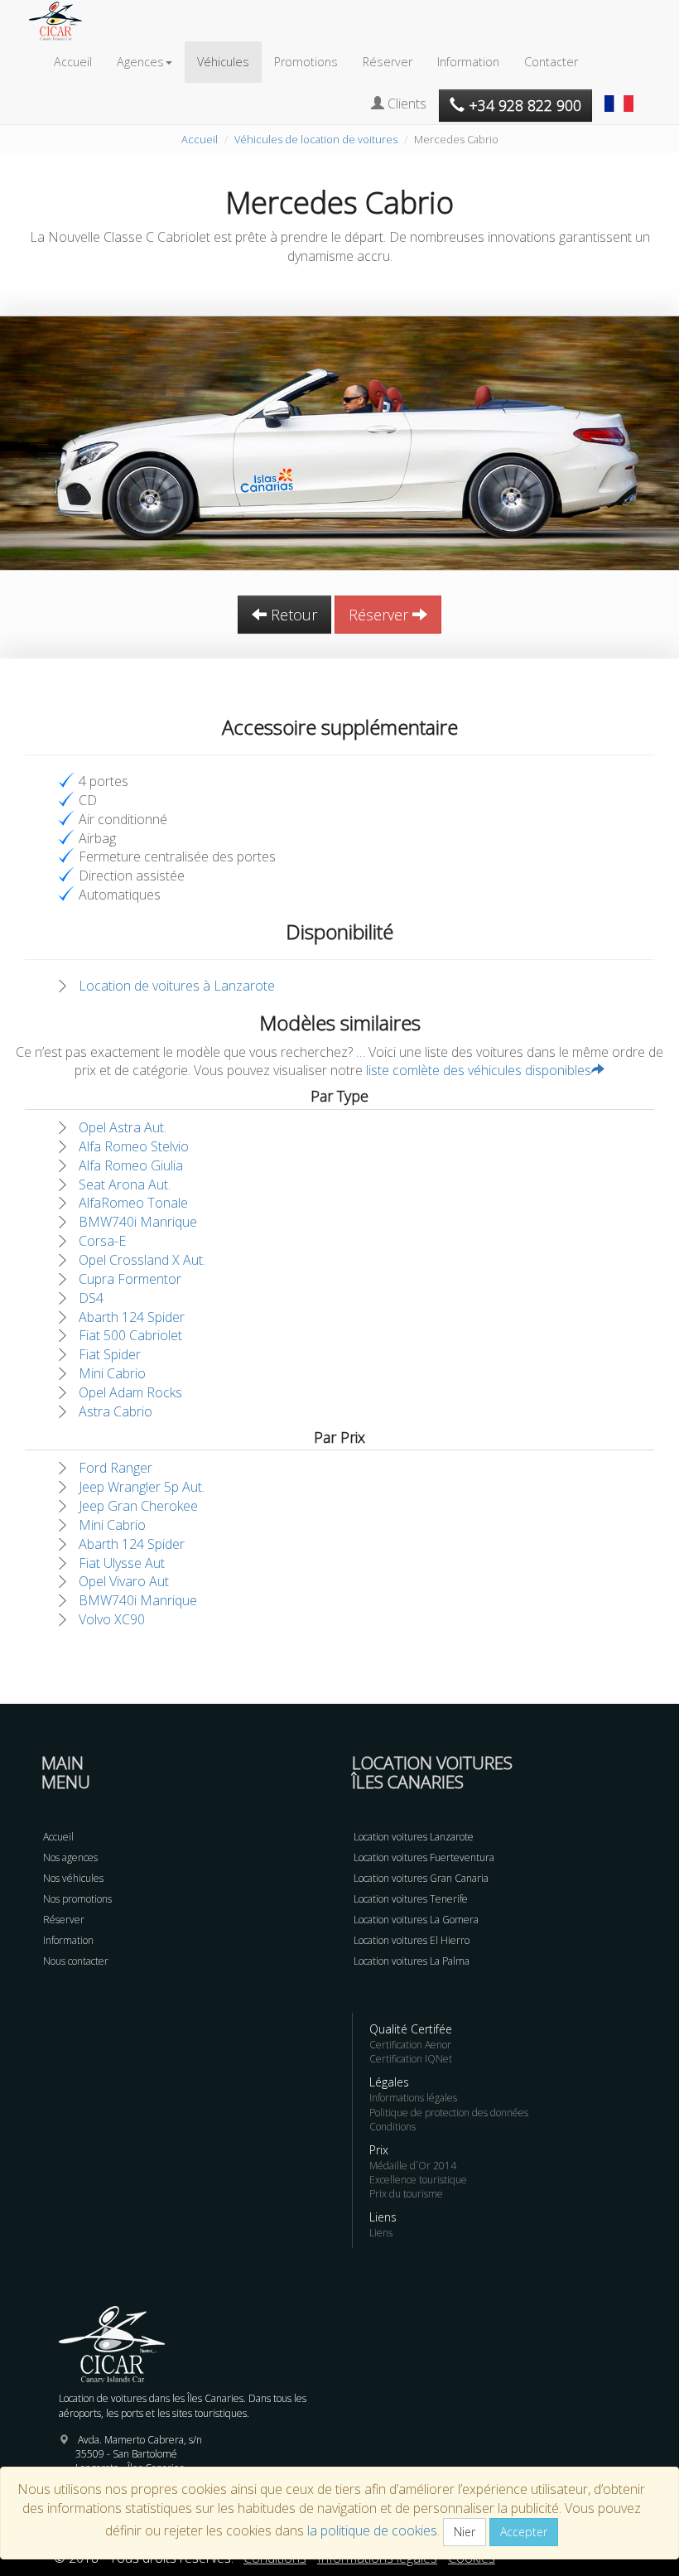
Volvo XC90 (112, 1619)
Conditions (392, 2127)
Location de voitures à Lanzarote (177, 986)
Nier (465, 2532)
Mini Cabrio (112, 1373)
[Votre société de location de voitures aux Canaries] (64, 21)
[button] (621, 95)
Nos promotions (77, 1899)
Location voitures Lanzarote (414, 1837)
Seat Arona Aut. (125, 1184)
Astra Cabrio (116, 1411)
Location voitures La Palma (412, 1961)
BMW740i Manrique (138, 1222)
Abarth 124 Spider (132, 1317)
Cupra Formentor (130, 1279)
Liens (381, 2233)
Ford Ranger (116, 1468)
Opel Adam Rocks (130, 1392)
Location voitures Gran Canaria (421, 1878)
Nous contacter (76, 1961)
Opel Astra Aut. (123, 1127)
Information (468, 62)
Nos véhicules (73, 1878)
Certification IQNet (411, 2059)
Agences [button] (140, 62)
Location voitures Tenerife (411, 1899)
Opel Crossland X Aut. (142, 1260)
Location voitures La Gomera (416, 1920)
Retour (292, 615)
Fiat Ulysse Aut (122, 1563)
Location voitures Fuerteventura (424, 1857)
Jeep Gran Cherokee (138, 1506)
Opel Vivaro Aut (124, 1581)
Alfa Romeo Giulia (131, 1165)
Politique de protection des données (449, 2113)
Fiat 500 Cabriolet (130, 1335)
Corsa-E (102, 1241)
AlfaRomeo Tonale (133, 1203)
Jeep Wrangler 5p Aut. (142, 1487)
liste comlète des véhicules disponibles (479, 1070)
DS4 (91, 1298)
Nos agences (70, 1857)
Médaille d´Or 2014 (413, 2166)
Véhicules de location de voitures (316, 139)
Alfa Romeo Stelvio (134, 1146)
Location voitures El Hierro (412, 1940)
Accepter (524, 2532)
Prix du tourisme (406, 2194)
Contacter (551, 62)
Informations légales (413, 2098)
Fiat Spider (110, 1354)
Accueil (73, 62)
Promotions (306, 62)
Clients (405, 104)
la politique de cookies (372, 2530)
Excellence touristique (418, 2180)
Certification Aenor (410, 2045)
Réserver (388, 62)
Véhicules (223, 62)
